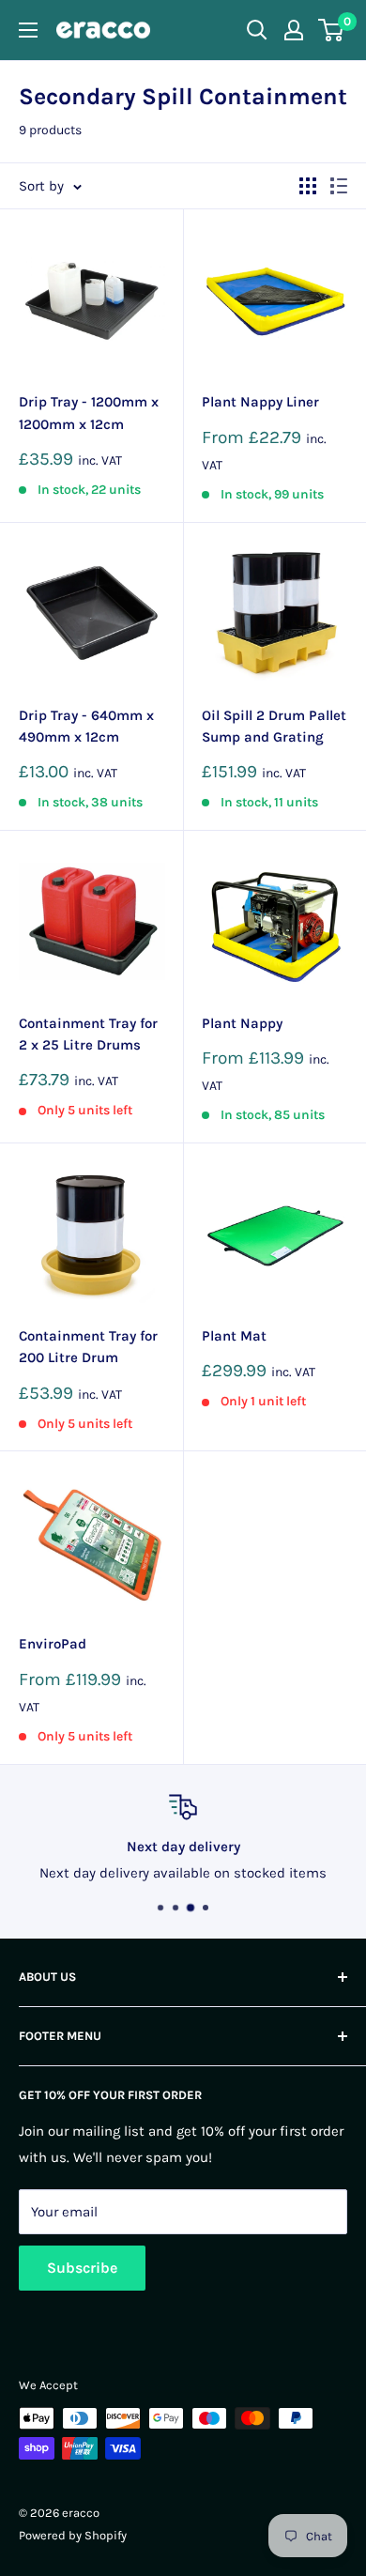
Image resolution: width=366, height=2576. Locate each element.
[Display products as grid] (308, 186)
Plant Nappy (242, 1023)
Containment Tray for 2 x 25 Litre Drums (88, 1034)
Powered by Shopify (73, 2535)
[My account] (294, 30)
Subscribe (82, 2268)
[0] (332, 30)
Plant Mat (234, 1336)
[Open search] (257, 30)
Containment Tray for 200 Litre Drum (88, 1347)
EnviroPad (53, 1644)
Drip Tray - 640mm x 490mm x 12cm (86, 726)
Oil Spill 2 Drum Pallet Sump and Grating (274, 726)
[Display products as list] (339, 186)
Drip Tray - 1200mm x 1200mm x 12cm (89, 413)
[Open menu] (28, 30)
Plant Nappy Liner (260, 402)
